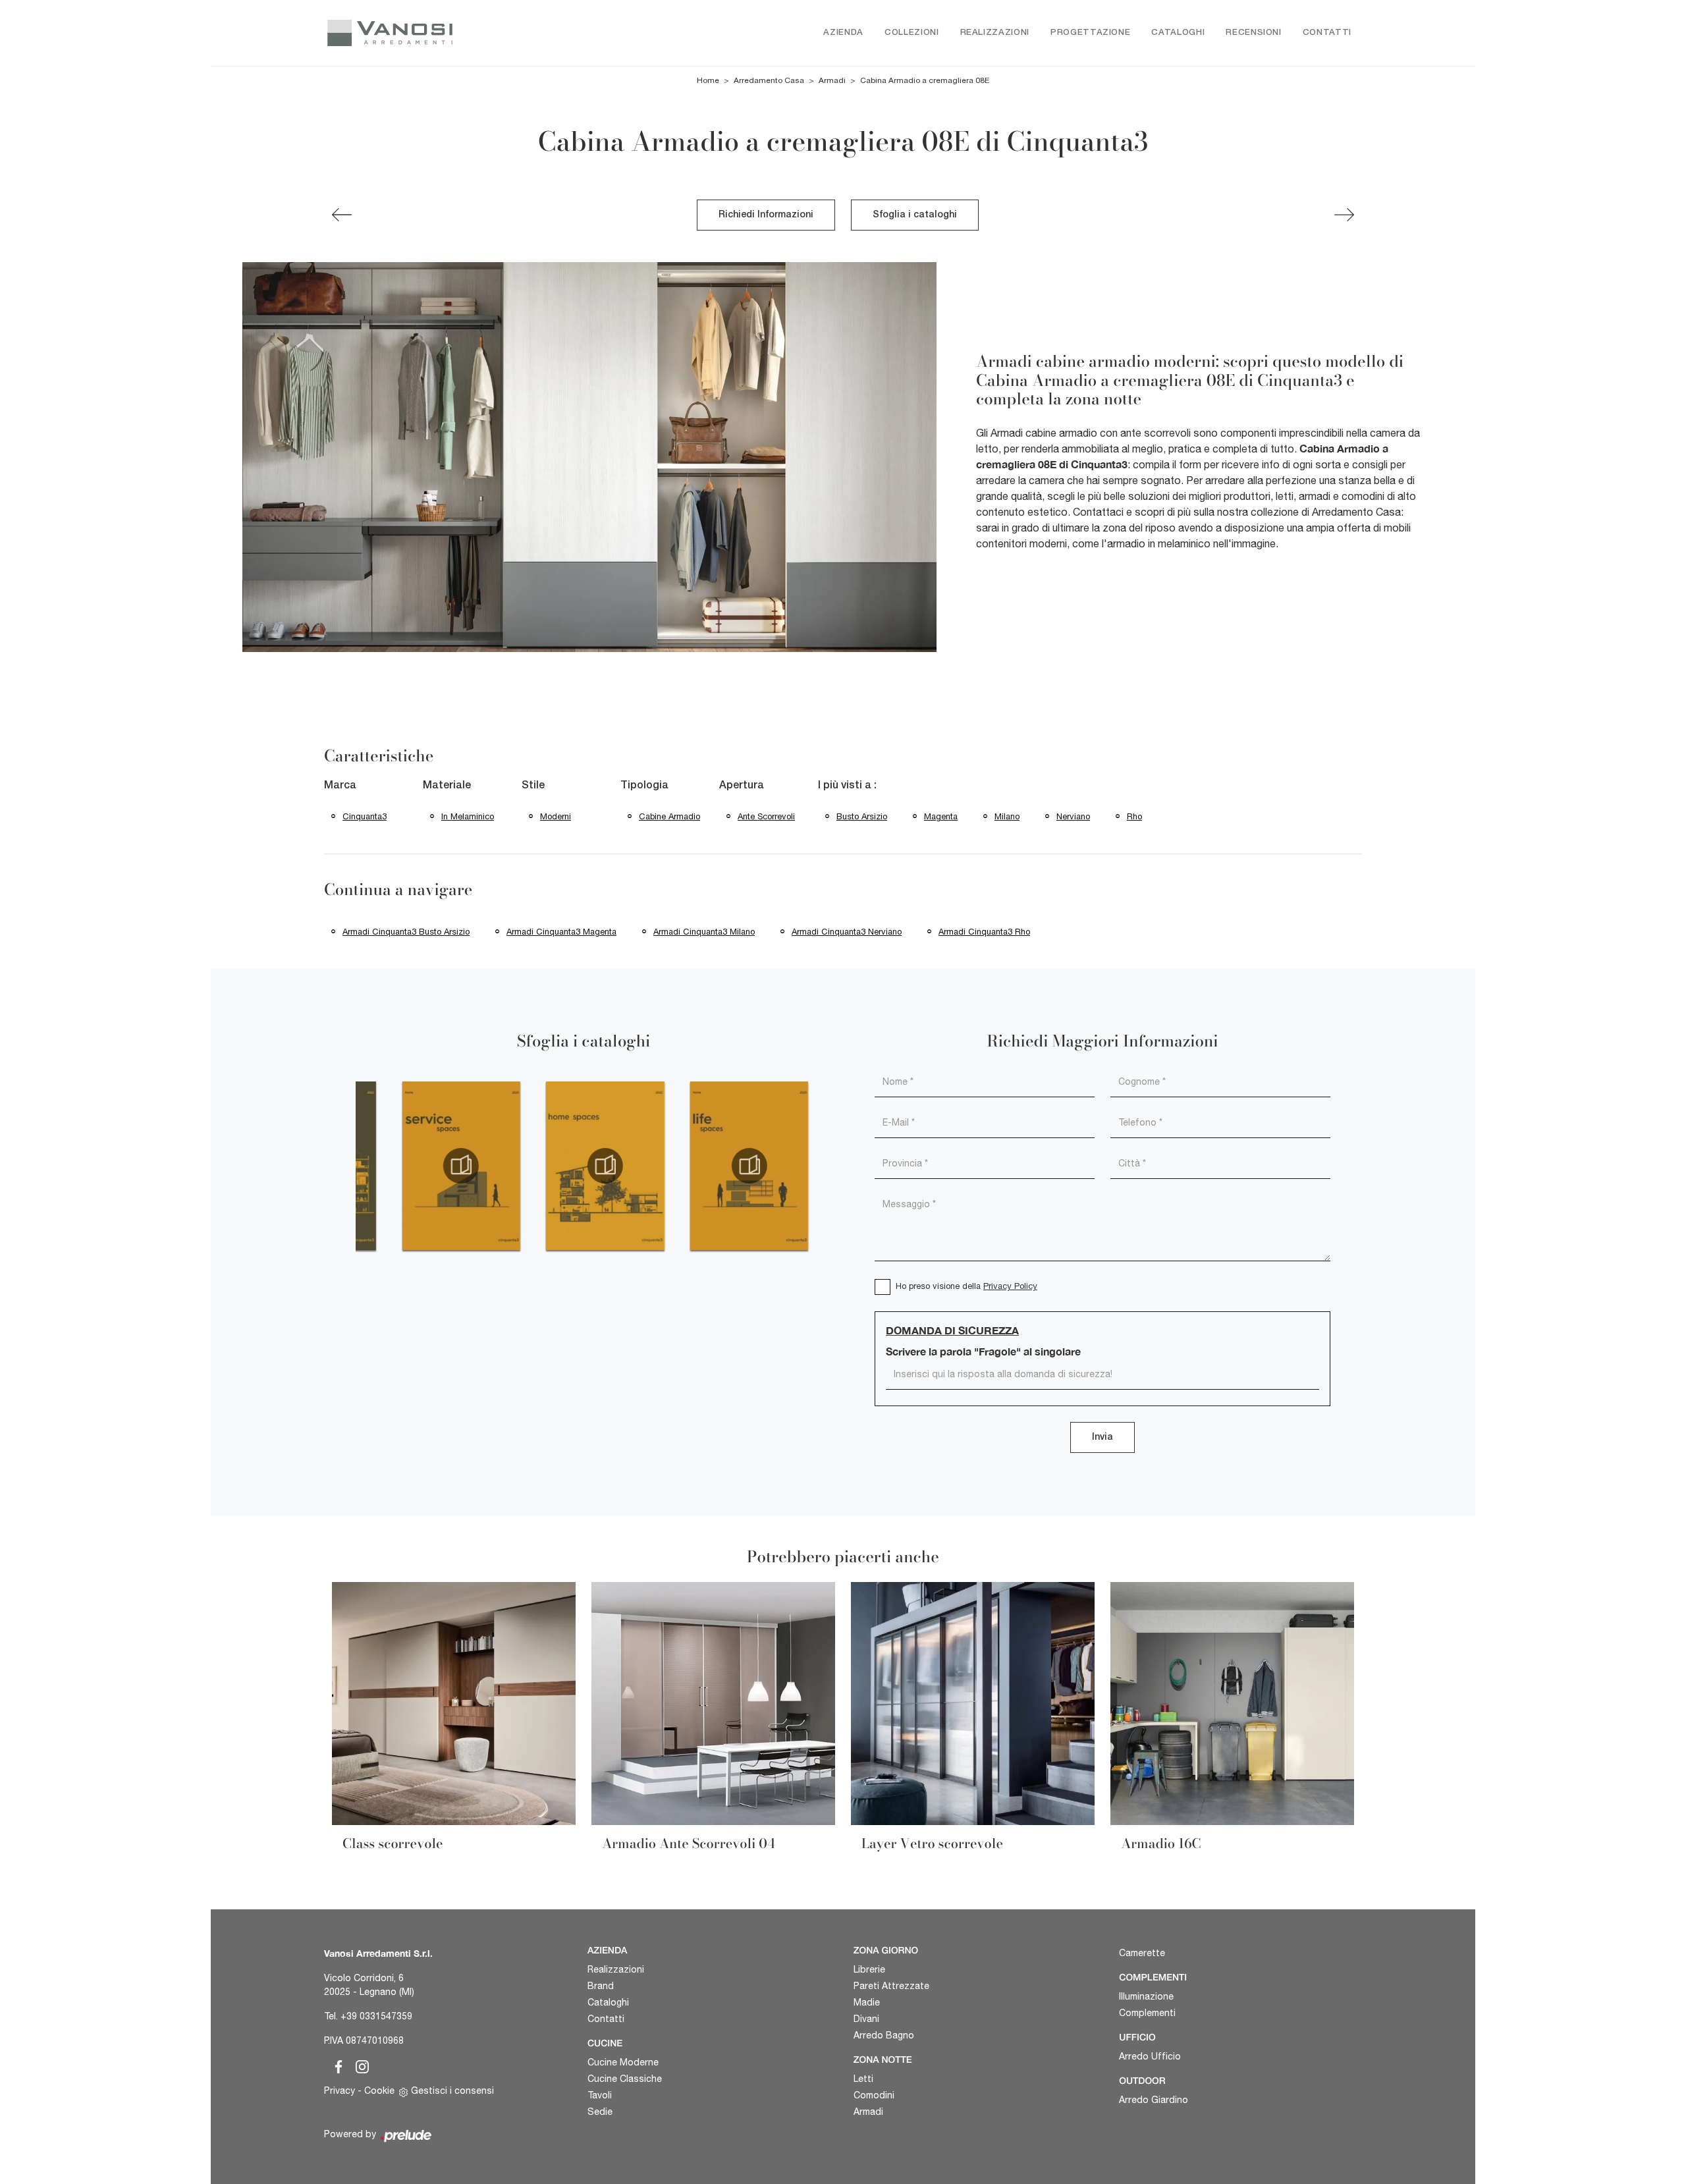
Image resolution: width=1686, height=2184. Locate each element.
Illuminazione (1146, 1996)
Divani (866, 2019)
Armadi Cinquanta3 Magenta (561, 932)
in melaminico (468, 816)
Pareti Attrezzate (891, 1986)
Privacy (340, 2090)
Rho (1134, 816)
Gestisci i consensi (452, 2090)
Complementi (1147, 2013)
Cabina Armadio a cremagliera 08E (925, 80)
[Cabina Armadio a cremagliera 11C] (1344, 215)
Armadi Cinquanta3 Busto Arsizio (406, 932)
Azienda (843, 33)
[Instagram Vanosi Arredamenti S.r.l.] (358, 2065)
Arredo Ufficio (1150, 2056)
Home (708, 80)
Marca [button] (340, 786)
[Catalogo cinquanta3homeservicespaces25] (461, 1166)
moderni (556, 816)
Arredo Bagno (884, 2035)
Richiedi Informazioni (766, 215)
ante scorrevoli (766, 816)
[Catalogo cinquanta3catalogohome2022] (605, 1166)
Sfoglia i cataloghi (915, 215)
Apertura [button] (742, 786)
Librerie (869, 1969)
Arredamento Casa (769, 80)
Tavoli (600, 2095)
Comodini (874, 2095)
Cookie (379, 2090)
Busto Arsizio (862, 816)
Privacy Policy (1010, 1286)
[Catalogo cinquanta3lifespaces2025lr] (749, 1166)
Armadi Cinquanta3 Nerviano (847, 932)
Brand (601, 1986)
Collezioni (912, 33)
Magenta (941, 816)
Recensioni (1254, 33)
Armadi (832, 80)
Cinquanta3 (365, 816)
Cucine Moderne (623, 2062)
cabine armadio (669, 816)
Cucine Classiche (625, 2079)
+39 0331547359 (376, 2016)
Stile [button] (533, 786)
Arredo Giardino (1154, 2100)
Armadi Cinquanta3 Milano (704, 932)
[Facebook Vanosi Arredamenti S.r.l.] (336, 2065)
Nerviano (1073, 816)
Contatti (1327, 33)
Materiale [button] (447, 786)
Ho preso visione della (966, 1286)
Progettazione (1090, 33)
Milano (1007, 816)
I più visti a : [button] (847, 786)
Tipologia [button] (644, 786)
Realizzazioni (995, 33)
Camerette (1142, 1953)
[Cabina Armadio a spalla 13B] (342, 215)
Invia (1102, 1437)
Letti (863, 2079)
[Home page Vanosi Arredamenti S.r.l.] (446, 33)
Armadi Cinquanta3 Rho (984, 932)
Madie (867, 2002)
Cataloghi (1178, 33)
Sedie (600, 2112)
